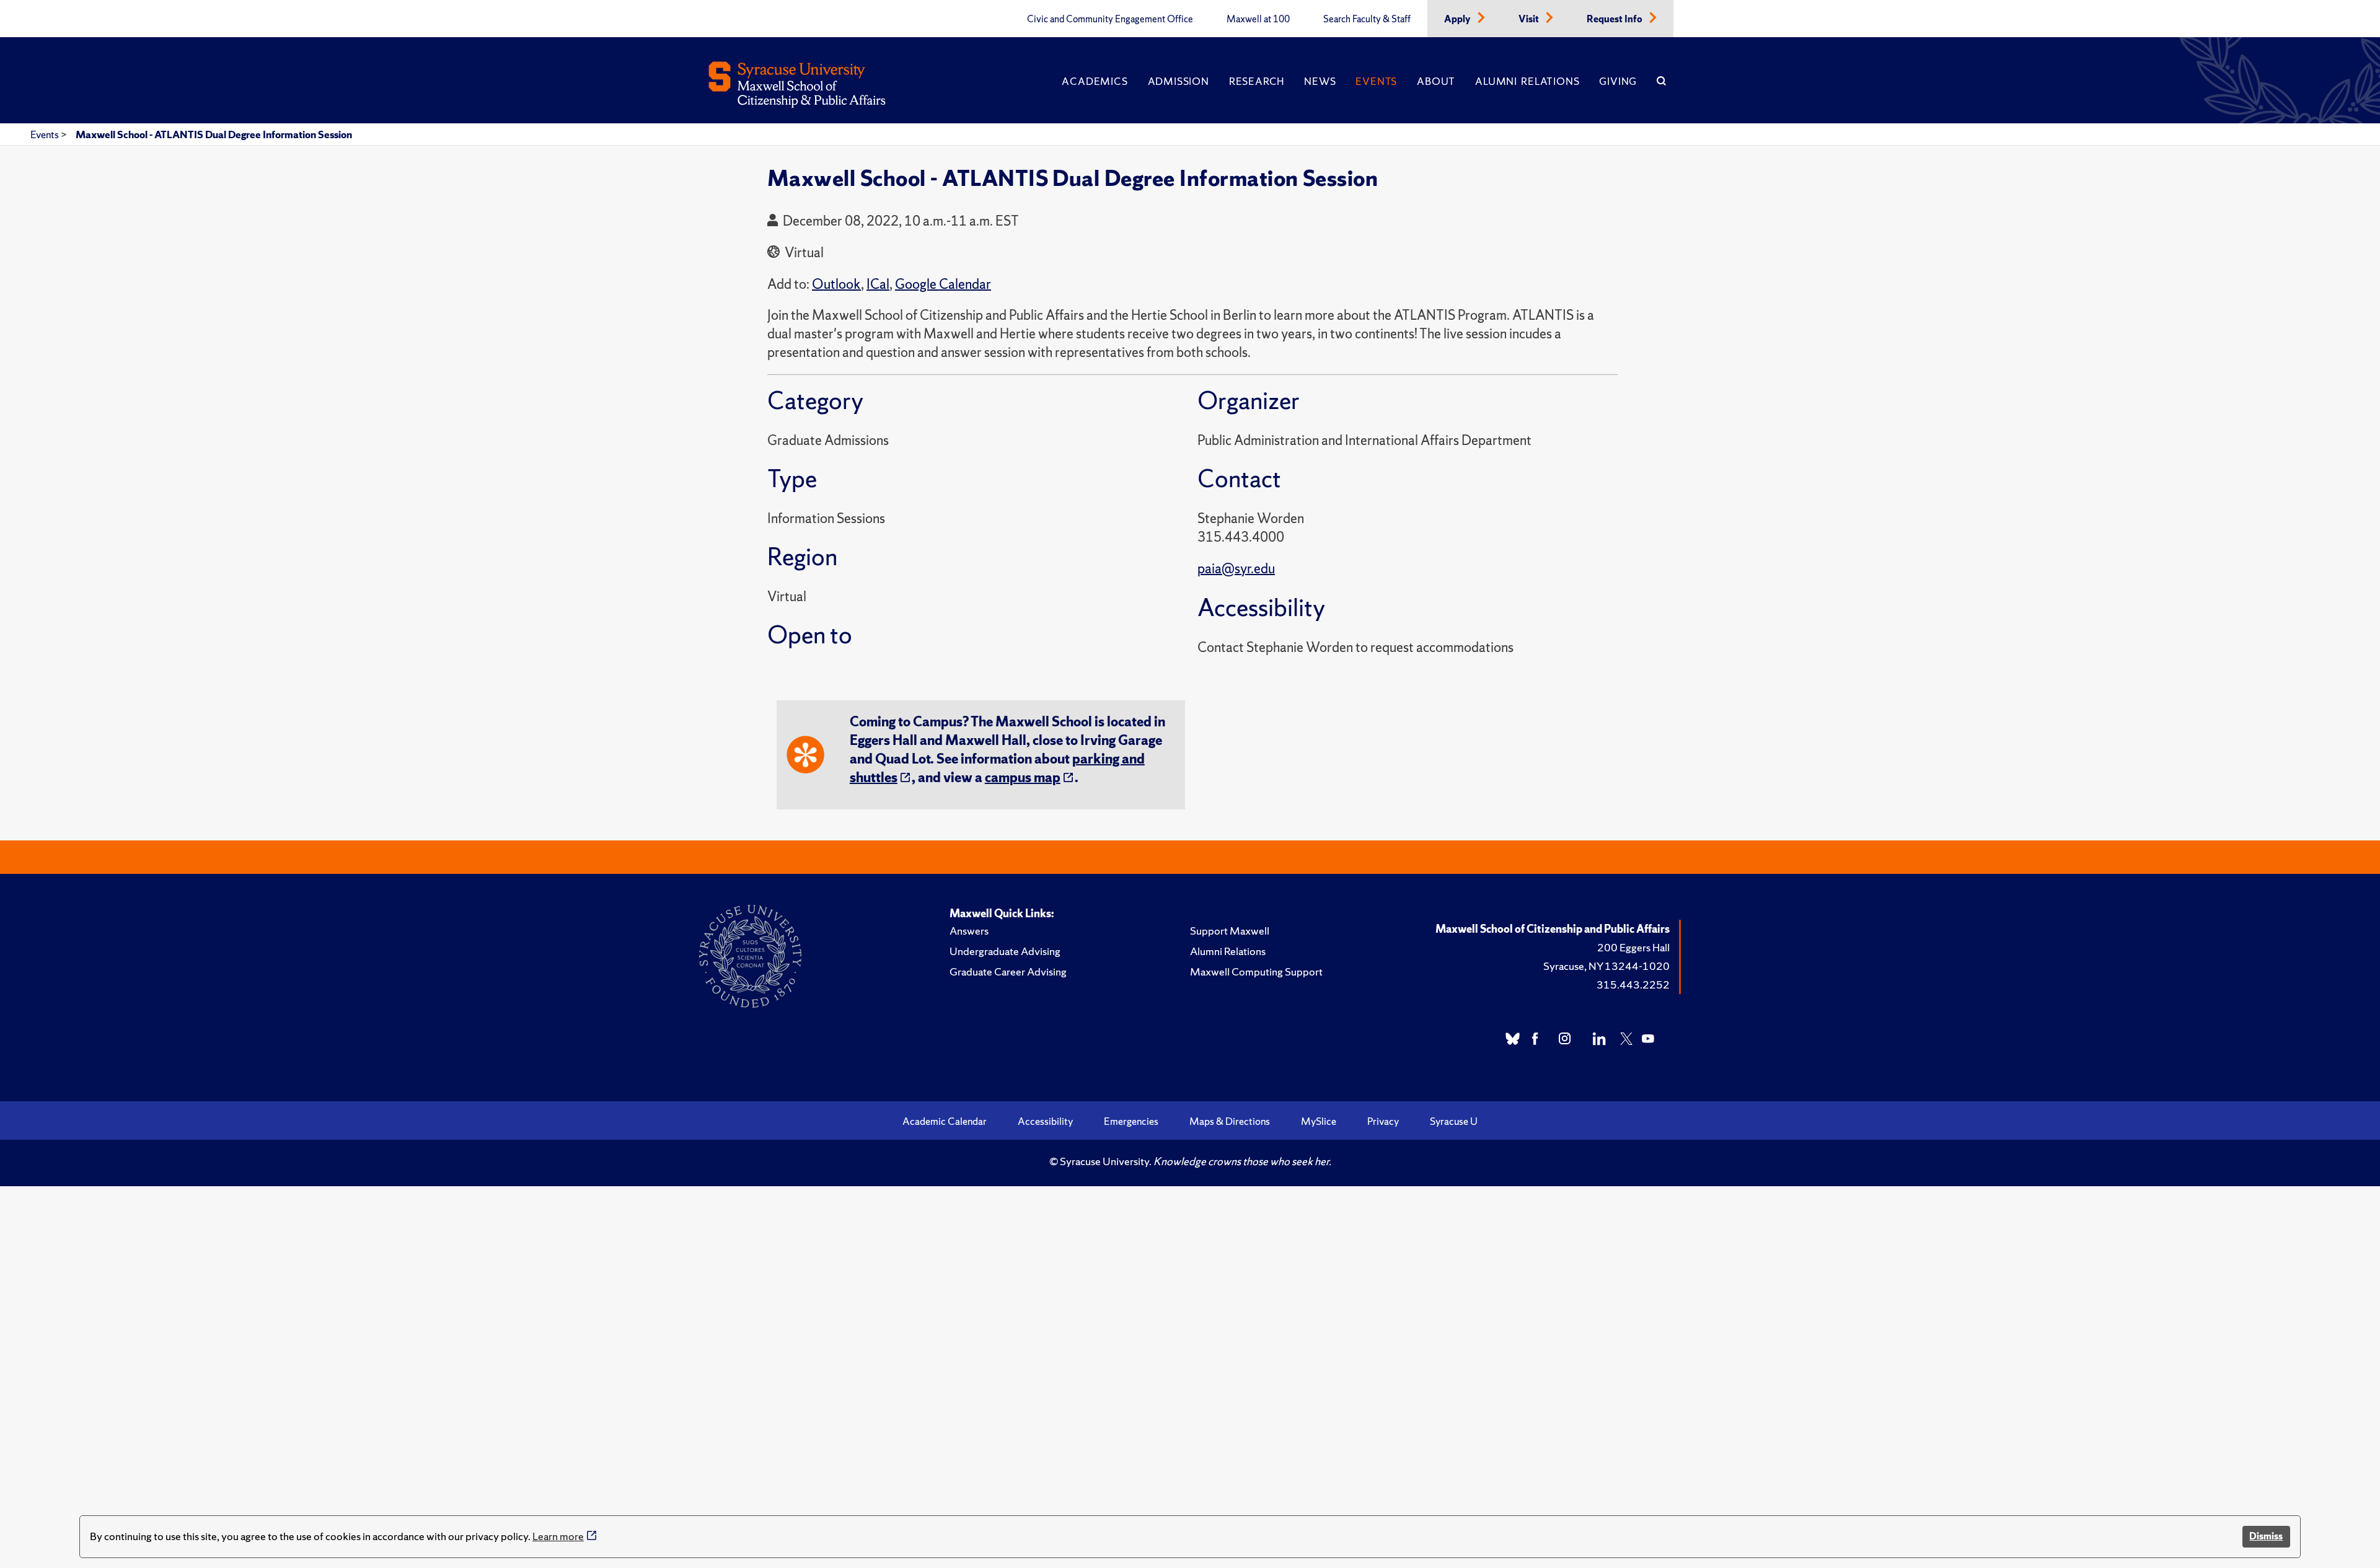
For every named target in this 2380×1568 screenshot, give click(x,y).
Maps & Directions (1230, 1121)
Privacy (1383, 1121)
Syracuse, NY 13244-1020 (1606, 966)
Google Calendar (943, 284)
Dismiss (2266, 1536)
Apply (1458, 19)
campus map (1023, 777)
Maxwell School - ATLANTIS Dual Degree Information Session (214, 134)
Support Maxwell (1230, 931)
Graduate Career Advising (1008, 971)
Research (1257, 81)
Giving (1618, 81)
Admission (1179, 81)
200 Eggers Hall (1633, 947)
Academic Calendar (945, 1121)
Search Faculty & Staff (1367, 19)
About (1436, 81)
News (1320, 81)
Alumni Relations (1527, 81)
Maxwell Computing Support (1256, 971)
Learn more (558, 1536)
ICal (878, 284)
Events (1376, 81)
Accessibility (1045, 1121)
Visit (1530, 19)
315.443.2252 (1633, 984)
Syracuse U (1454, 1121)
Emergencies (1131, 1121)
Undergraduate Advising (1005, 951)
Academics (1095, 81)
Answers (969, 931)
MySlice (1319, 1121)
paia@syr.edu (1236, 569)
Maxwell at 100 (1258, 19)
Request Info (1615, 19)
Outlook (836, 284)
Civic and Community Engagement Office (1110, 19)
